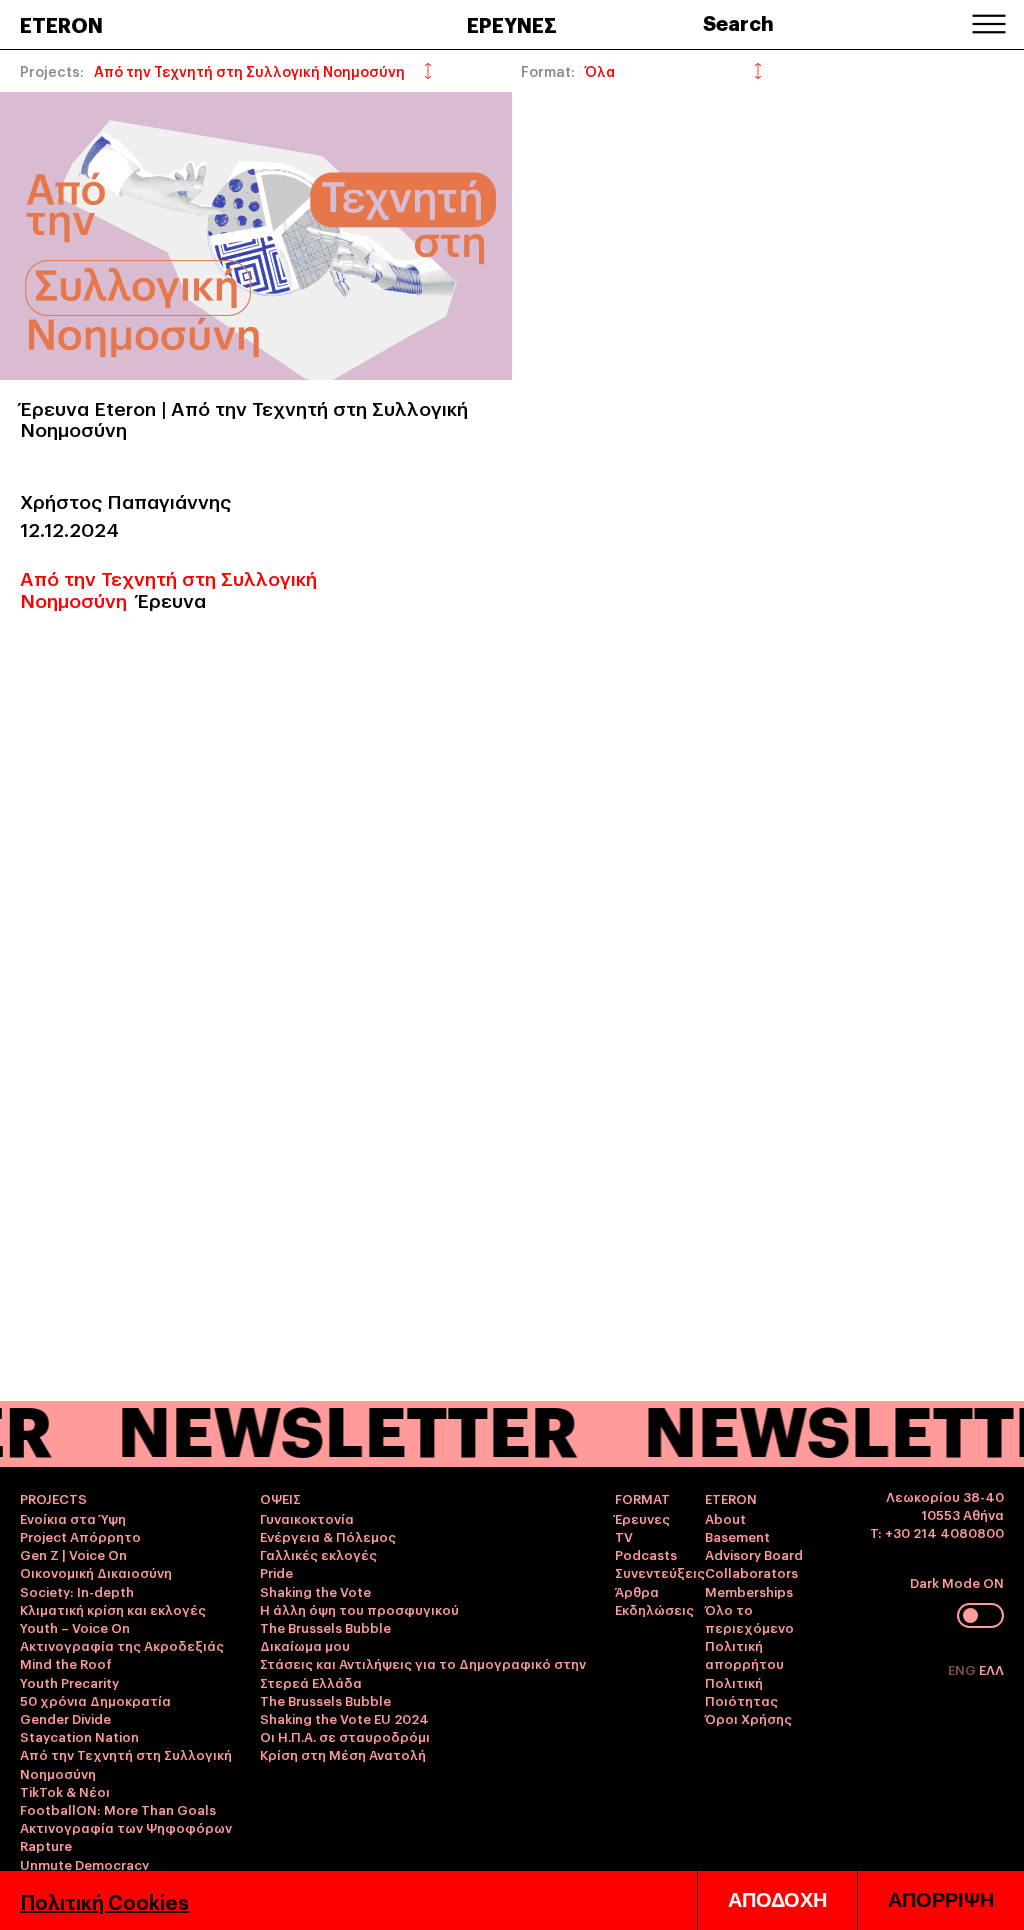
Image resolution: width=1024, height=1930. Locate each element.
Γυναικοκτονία (307, 1518)
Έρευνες (642, 1518)
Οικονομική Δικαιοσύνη (96, 1572)
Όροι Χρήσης (748, 1718)
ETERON (61, 24)
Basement (737, 1536)
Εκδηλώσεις (654, 1609)
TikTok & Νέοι (65, 1791)
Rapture (46, 1845)
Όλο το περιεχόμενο (749, 1618)
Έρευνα (171, 599)
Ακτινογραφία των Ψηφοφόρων (126, 1827)
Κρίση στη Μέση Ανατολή (343, 1754)
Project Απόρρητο (80, 1536)
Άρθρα (637, 1591)
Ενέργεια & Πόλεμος (328, 1536)
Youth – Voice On (75, 1627)
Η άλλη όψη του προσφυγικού (359, 1609)
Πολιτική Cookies (104, 1901)
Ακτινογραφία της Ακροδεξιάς (122, 1645)
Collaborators (751, 1572)
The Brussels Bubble (325, 1627)
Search (738, 22)
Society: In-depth (77, 1591)
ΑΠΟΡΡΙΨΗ (941, 1900)
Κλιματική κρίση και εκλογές (113, 1609)
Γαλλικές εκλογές (318, 1554)
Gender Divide (65, 1718)
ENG (963, 1669)
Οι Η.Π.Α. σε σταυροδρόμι (345, 1736)
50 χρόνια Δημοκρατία (95, 1700)
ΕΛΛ (991, 1669)
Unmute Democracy (84, 1864)
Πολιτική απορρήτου (744, 1654)
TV (624, 1536)
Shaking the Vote (315, 1591)
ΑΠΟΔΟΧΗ (777, 1900)
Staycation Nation (79, 1736)
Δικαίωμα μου (305, 1645)
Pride (276, 1572)
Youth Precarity (69, 1682)
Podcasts (646, 1554)
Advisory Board (754, 1554)
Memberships (749, 1591)
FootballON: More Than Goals (118, 1809)
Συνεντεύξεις (660, 1572)
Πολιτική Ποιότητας (741, 1691)
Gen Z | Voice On (73, 1554)
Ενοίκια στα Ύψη (73, 1518)
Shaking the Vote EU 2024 (344, 1718)
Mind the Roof (66, 1663)
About (725, 1518)
